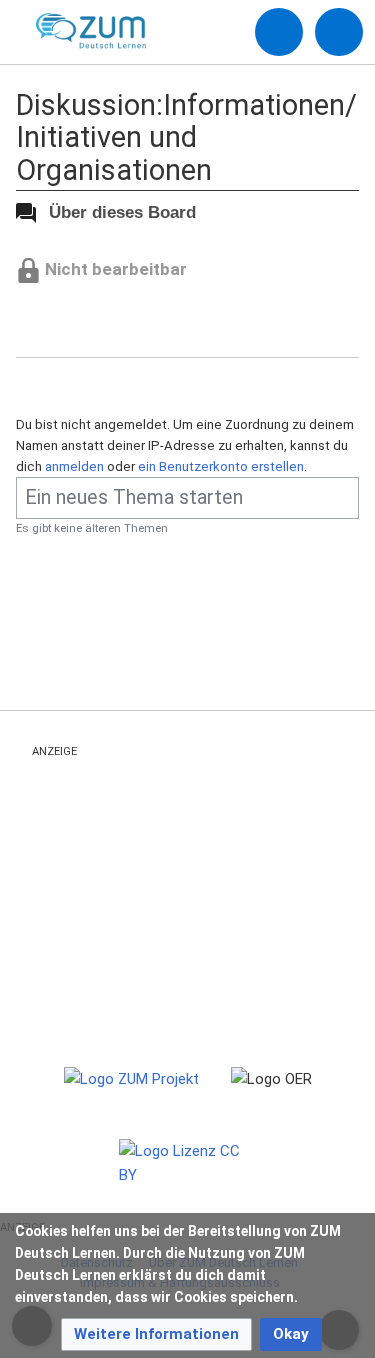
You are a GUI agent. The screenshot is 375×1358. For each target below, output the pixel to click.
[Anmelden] (279, 32)
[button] (156, 1334)
